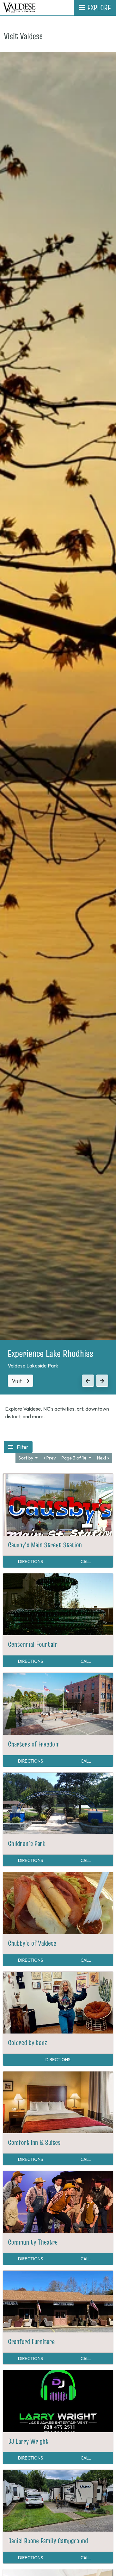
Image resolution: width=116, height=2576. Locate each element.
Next (102, 1458)
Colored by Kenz (28, 2043)
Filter (22, 1447)
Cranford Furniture (31, 2341)
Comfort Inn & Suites (34, 2142)
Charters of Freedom (34, 1744)
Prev (51, 1458)
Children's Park (27, 1843)
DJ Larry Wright (28, 2441)
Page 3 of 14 (74, 1458)
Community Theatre (33, 2242)
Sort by (26, 1458)
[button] (88, 1381)
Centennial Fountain (33, 1644)
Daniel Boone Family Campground (48, 2541)
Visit (17, 1381)
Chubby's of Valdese (32, 1943)
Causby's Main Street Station (45, 1545)
